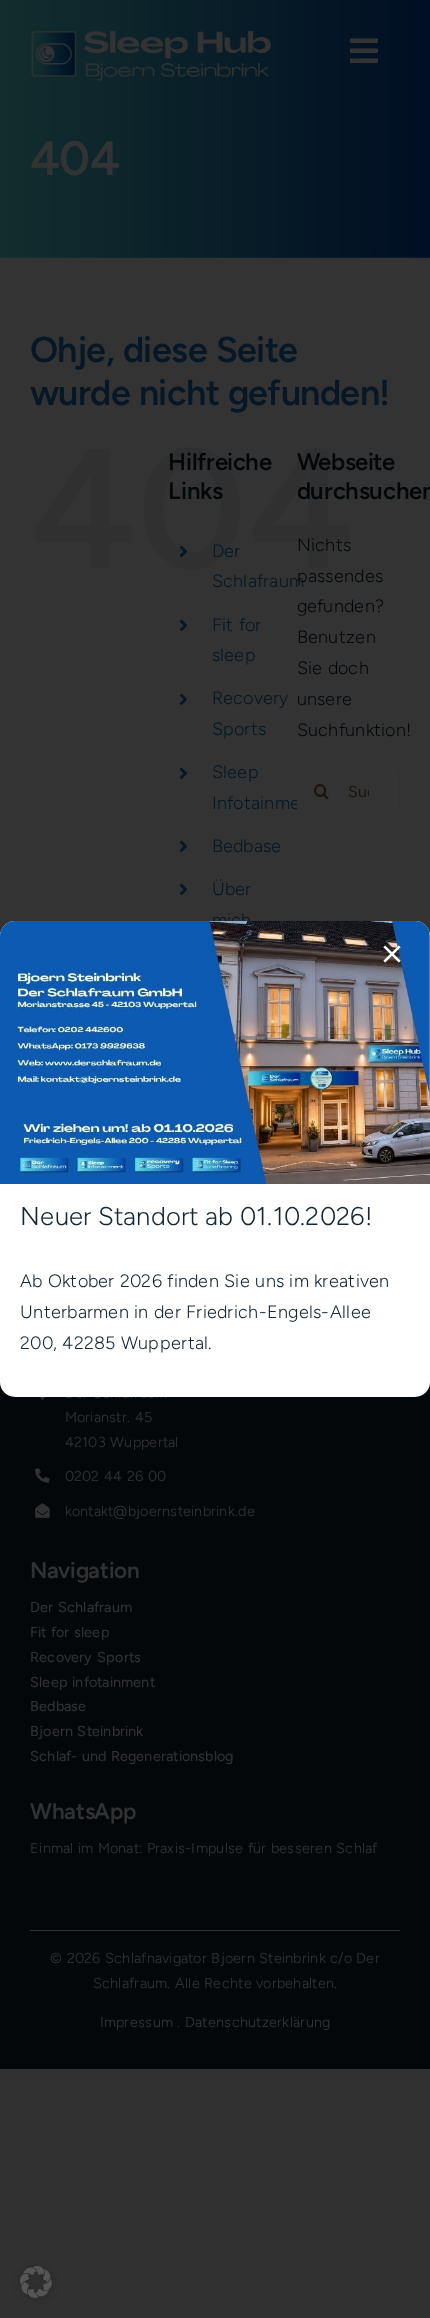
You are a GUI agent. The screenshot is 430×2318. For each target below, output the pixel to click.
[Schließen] (392, 954)
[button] (36, 2282)
